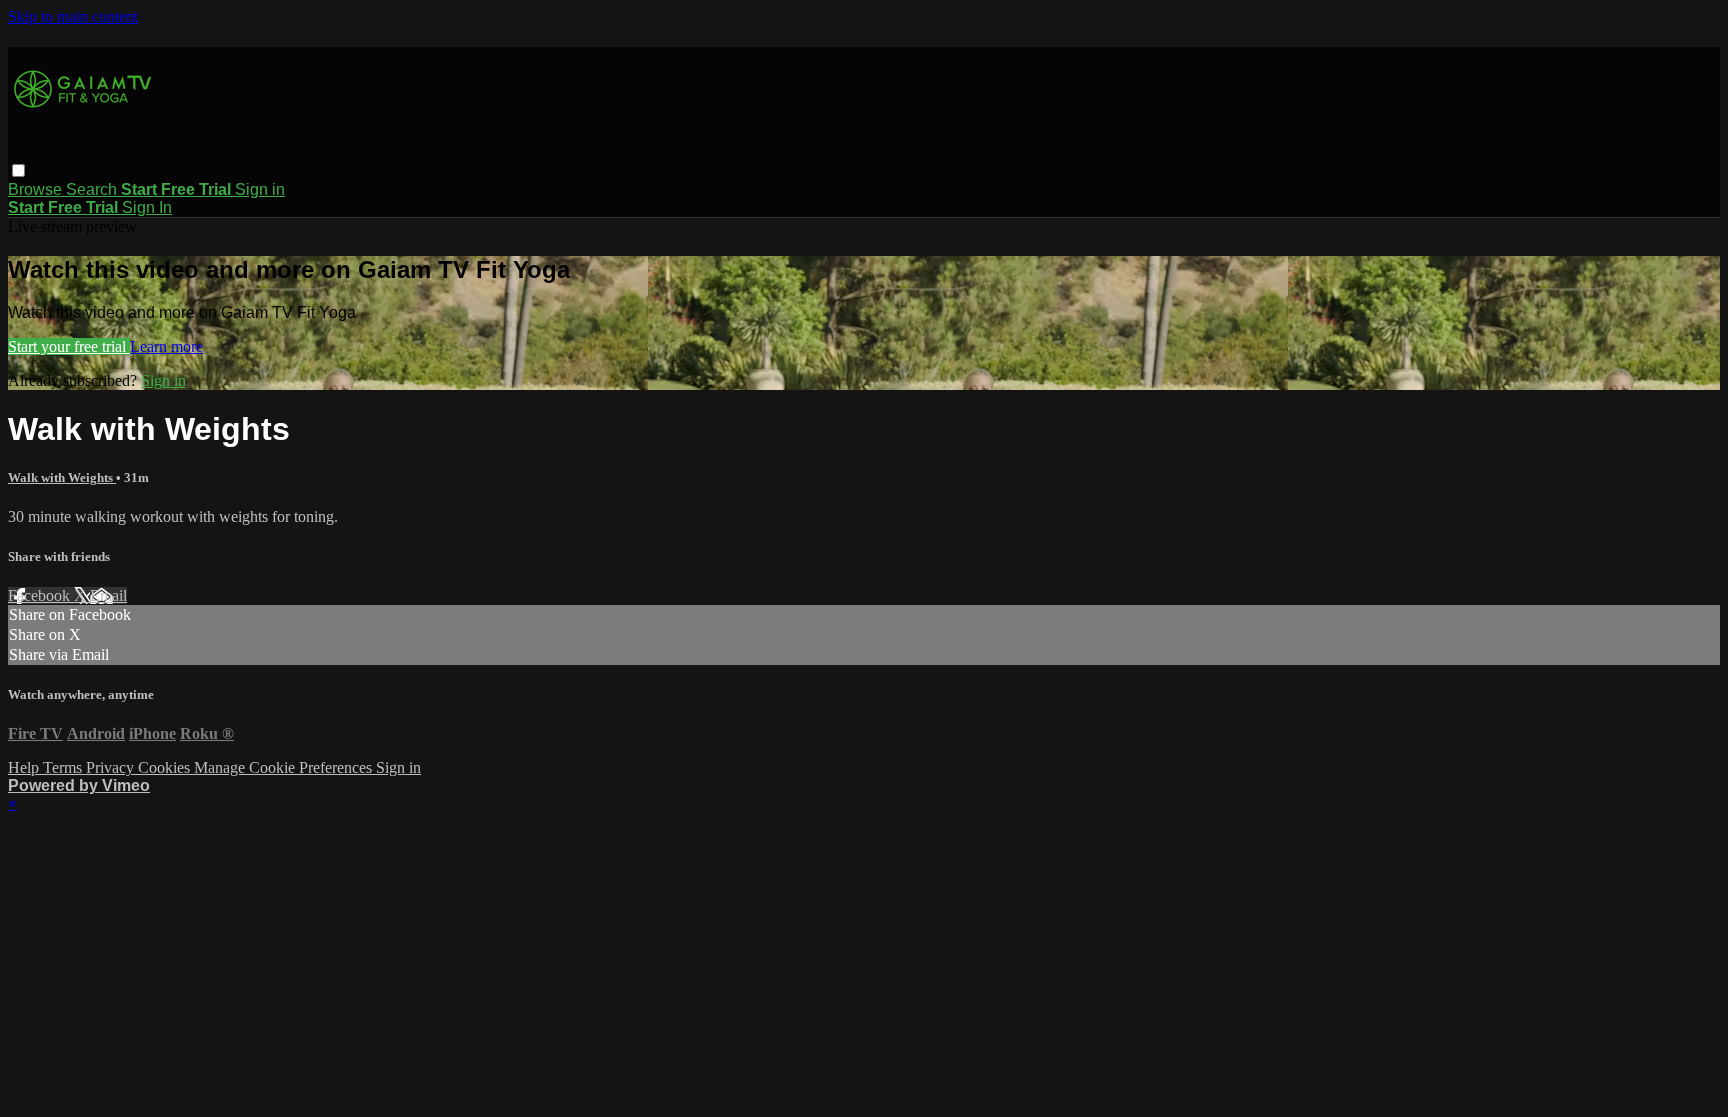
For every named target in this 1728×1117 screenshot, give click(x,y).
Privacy (112, 767)
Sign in (260, 189)
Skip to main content (73, 16)
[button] (18, 170)
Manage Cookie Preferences (285, 767)
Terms (64, 767)
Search (93, 189)
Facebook (41, 595)
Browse (37, 189)
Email (108, 595)
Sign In (147, 207)
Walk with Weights (62, 477)
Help (25, 767)
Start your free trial (69, 346)
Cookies (166, 767)
